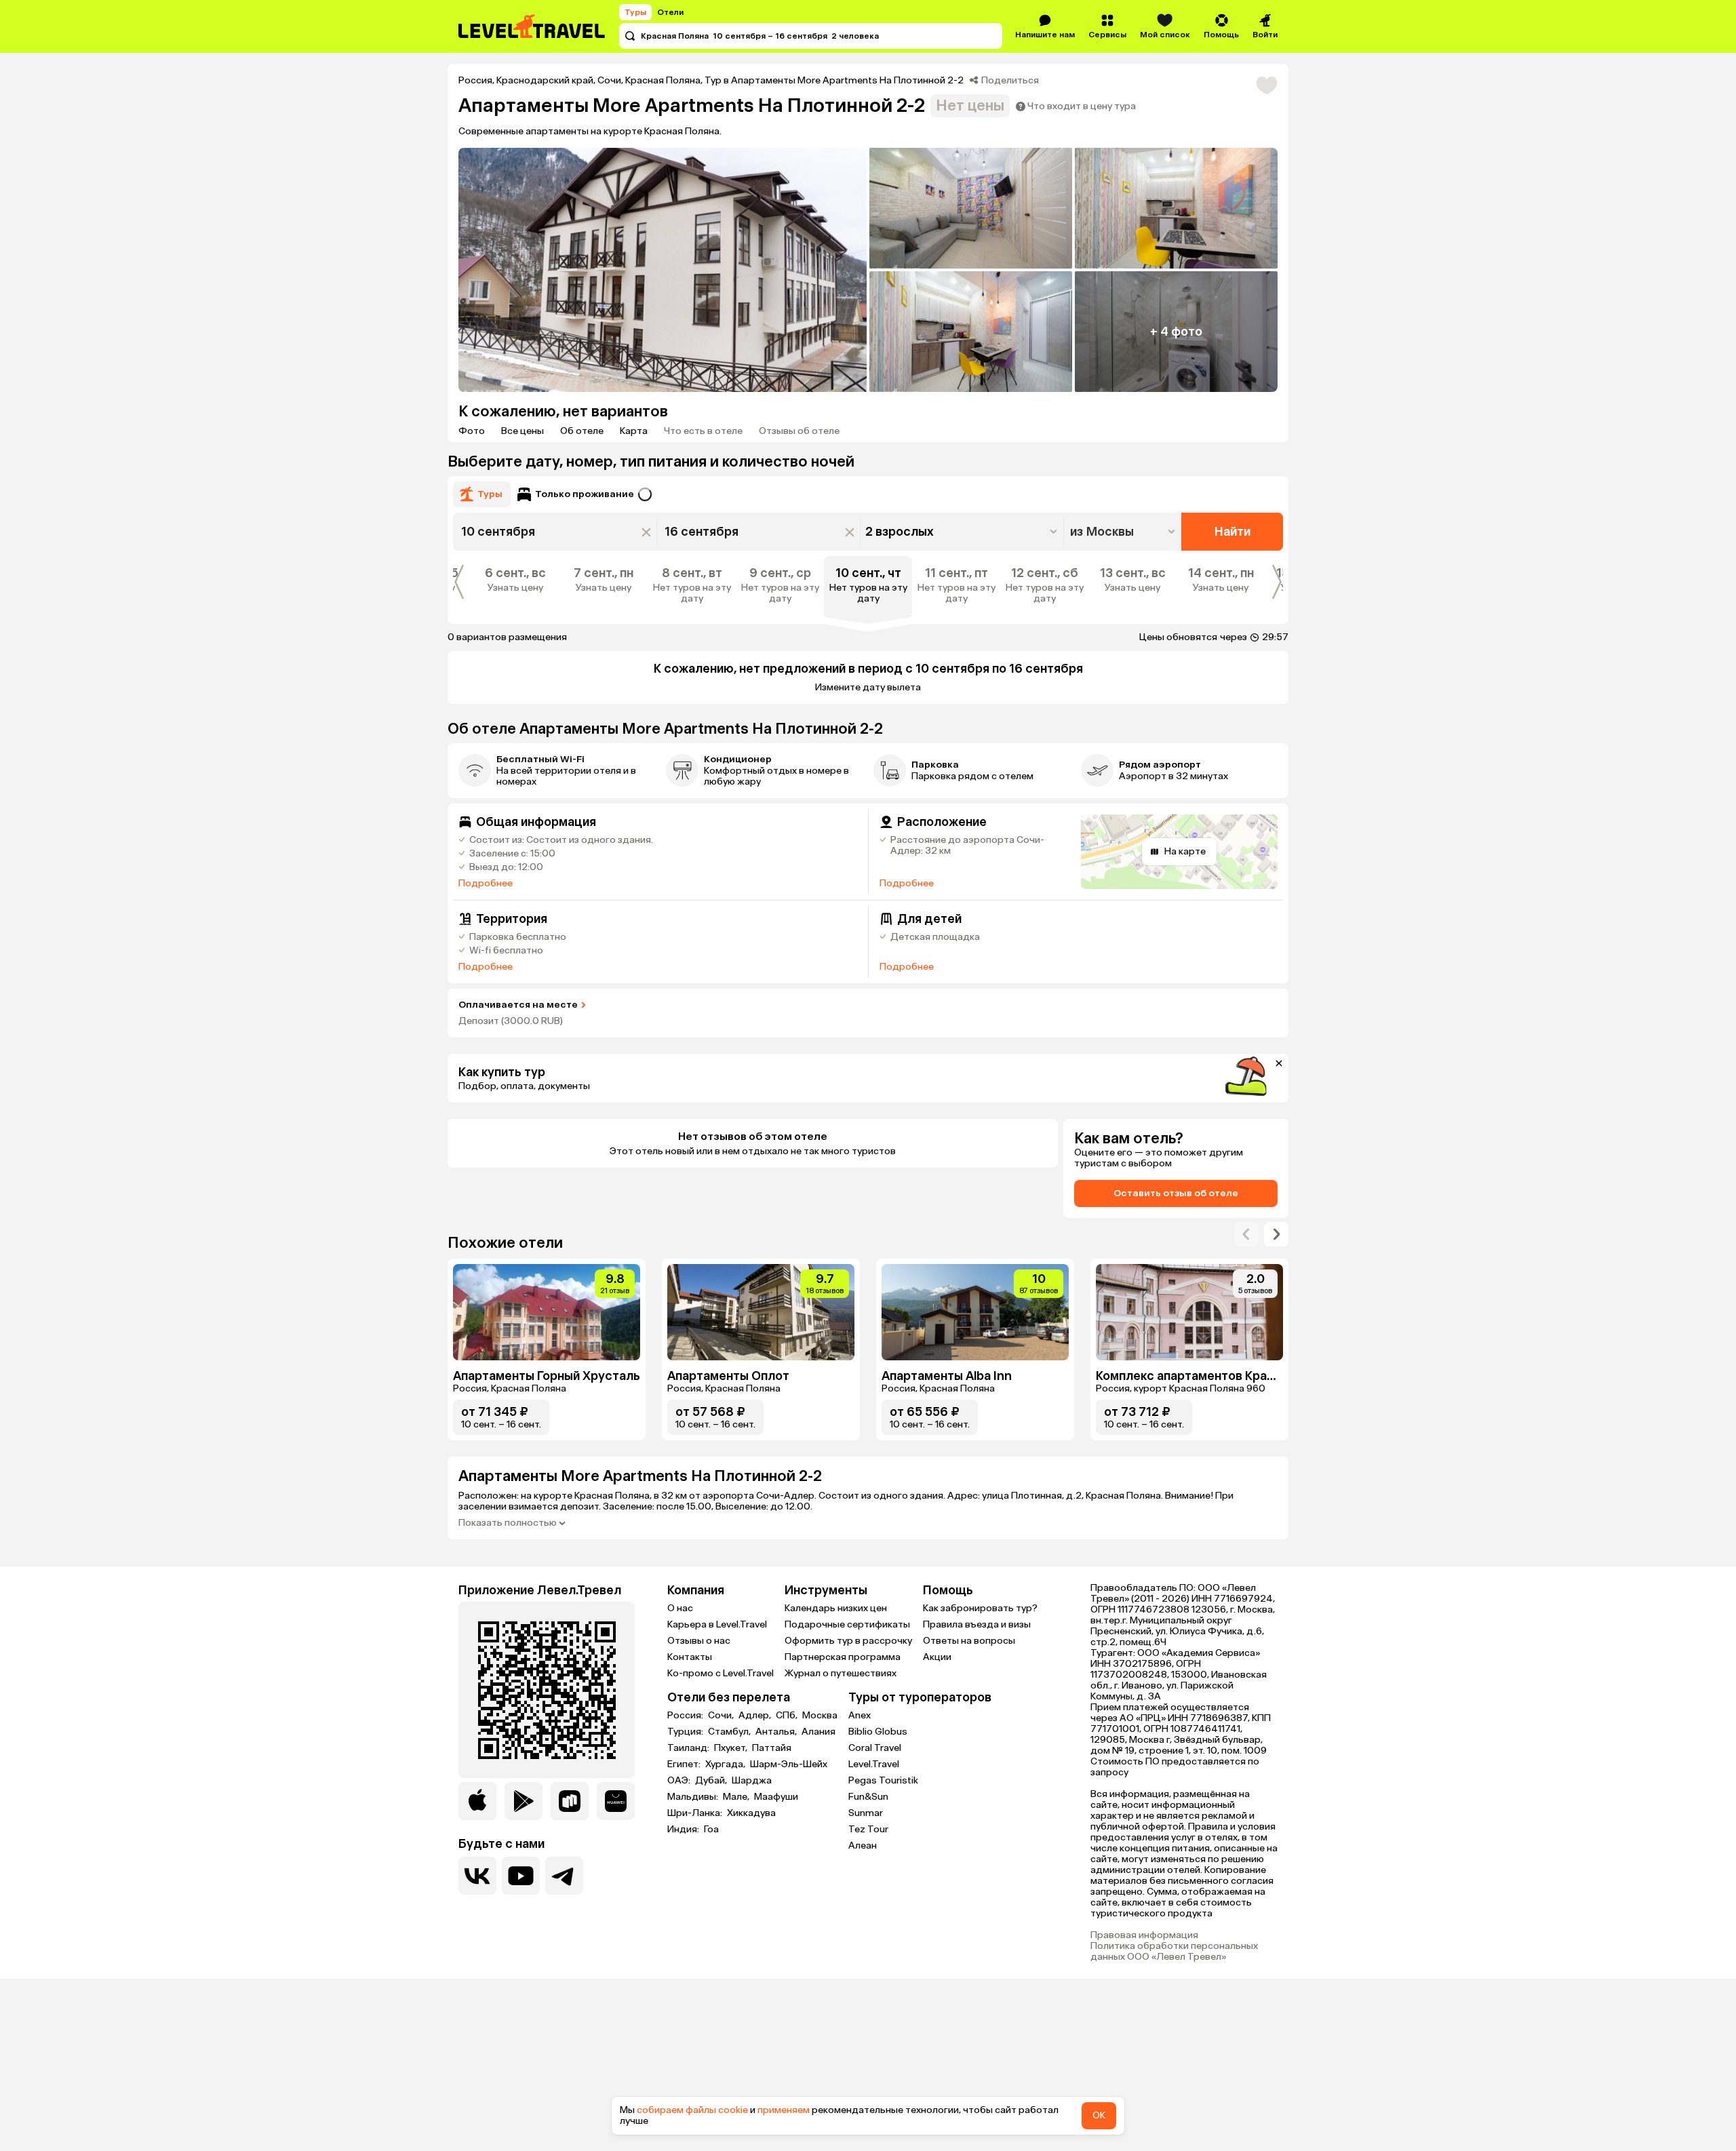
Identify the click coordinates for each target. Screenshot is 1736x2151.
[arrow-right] (1246, 1234)
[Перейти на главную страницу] (532, 26)
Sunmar (866, 1813)
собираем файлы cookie (692, 2110)
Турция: (686, 1732)
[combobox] (1124, 532)
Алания (818, 1732)
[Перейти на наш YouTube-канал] (521, 1876)
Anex (860, 1715)
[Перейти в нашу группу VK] (477, 1876)
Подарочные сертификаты (847, 1624)
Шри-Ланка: (696, 1813)
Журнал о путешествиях (841, 1673)
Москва (820, 1716)
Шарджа (752, 1781)
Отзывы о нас (699, 1641)
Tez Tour (868, 1829)
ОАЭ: (680, 1781)
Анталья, (777, 1732)
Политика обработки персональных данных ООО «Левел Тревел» (1174, 1952)
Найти (1232, 532)
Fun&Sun (868, 1797)
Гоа (711, 1830)
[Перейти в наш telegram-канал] (564, 1876)
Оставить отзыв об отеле (1176, 1193)
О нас (680, 1608)
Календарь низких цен (836, 1608)
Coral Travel (875, 1748)
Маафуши (776, 1797)
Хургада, (726, 1764)
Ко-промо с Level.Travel (721, 1673)
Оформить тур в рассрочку (848, 1641)
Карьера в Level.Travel (717, 1624)
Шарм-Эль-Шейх (789, 1764)
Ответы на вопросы (969, 1641)
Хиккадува (751, 1813)
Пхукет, (732, 1748)
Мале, (737, 1797)
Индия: (684, 1830)
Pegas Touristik (883, 1780)
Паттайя (772, 1748)
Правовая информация (1144, 1935)
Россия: (686, 1716)
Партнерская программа (843, 1657)
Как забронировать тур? (980, 1608)
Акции (937, 1657)
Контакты (690, 1657)
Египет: (685, 1764)
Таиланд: (689, 1748)
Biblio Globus (878, 1732)
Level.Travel (874, 1764)
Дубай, (712, 1781)
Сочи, (722, 1716)
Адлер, (756, 1716)
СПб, (788, 1716)
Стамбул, (730, 1732)
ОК (1099, 2115)
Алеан (863, 1846)
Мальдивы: (694, 1797)
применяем (784, 2110)
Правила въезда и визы (977, 1624)
